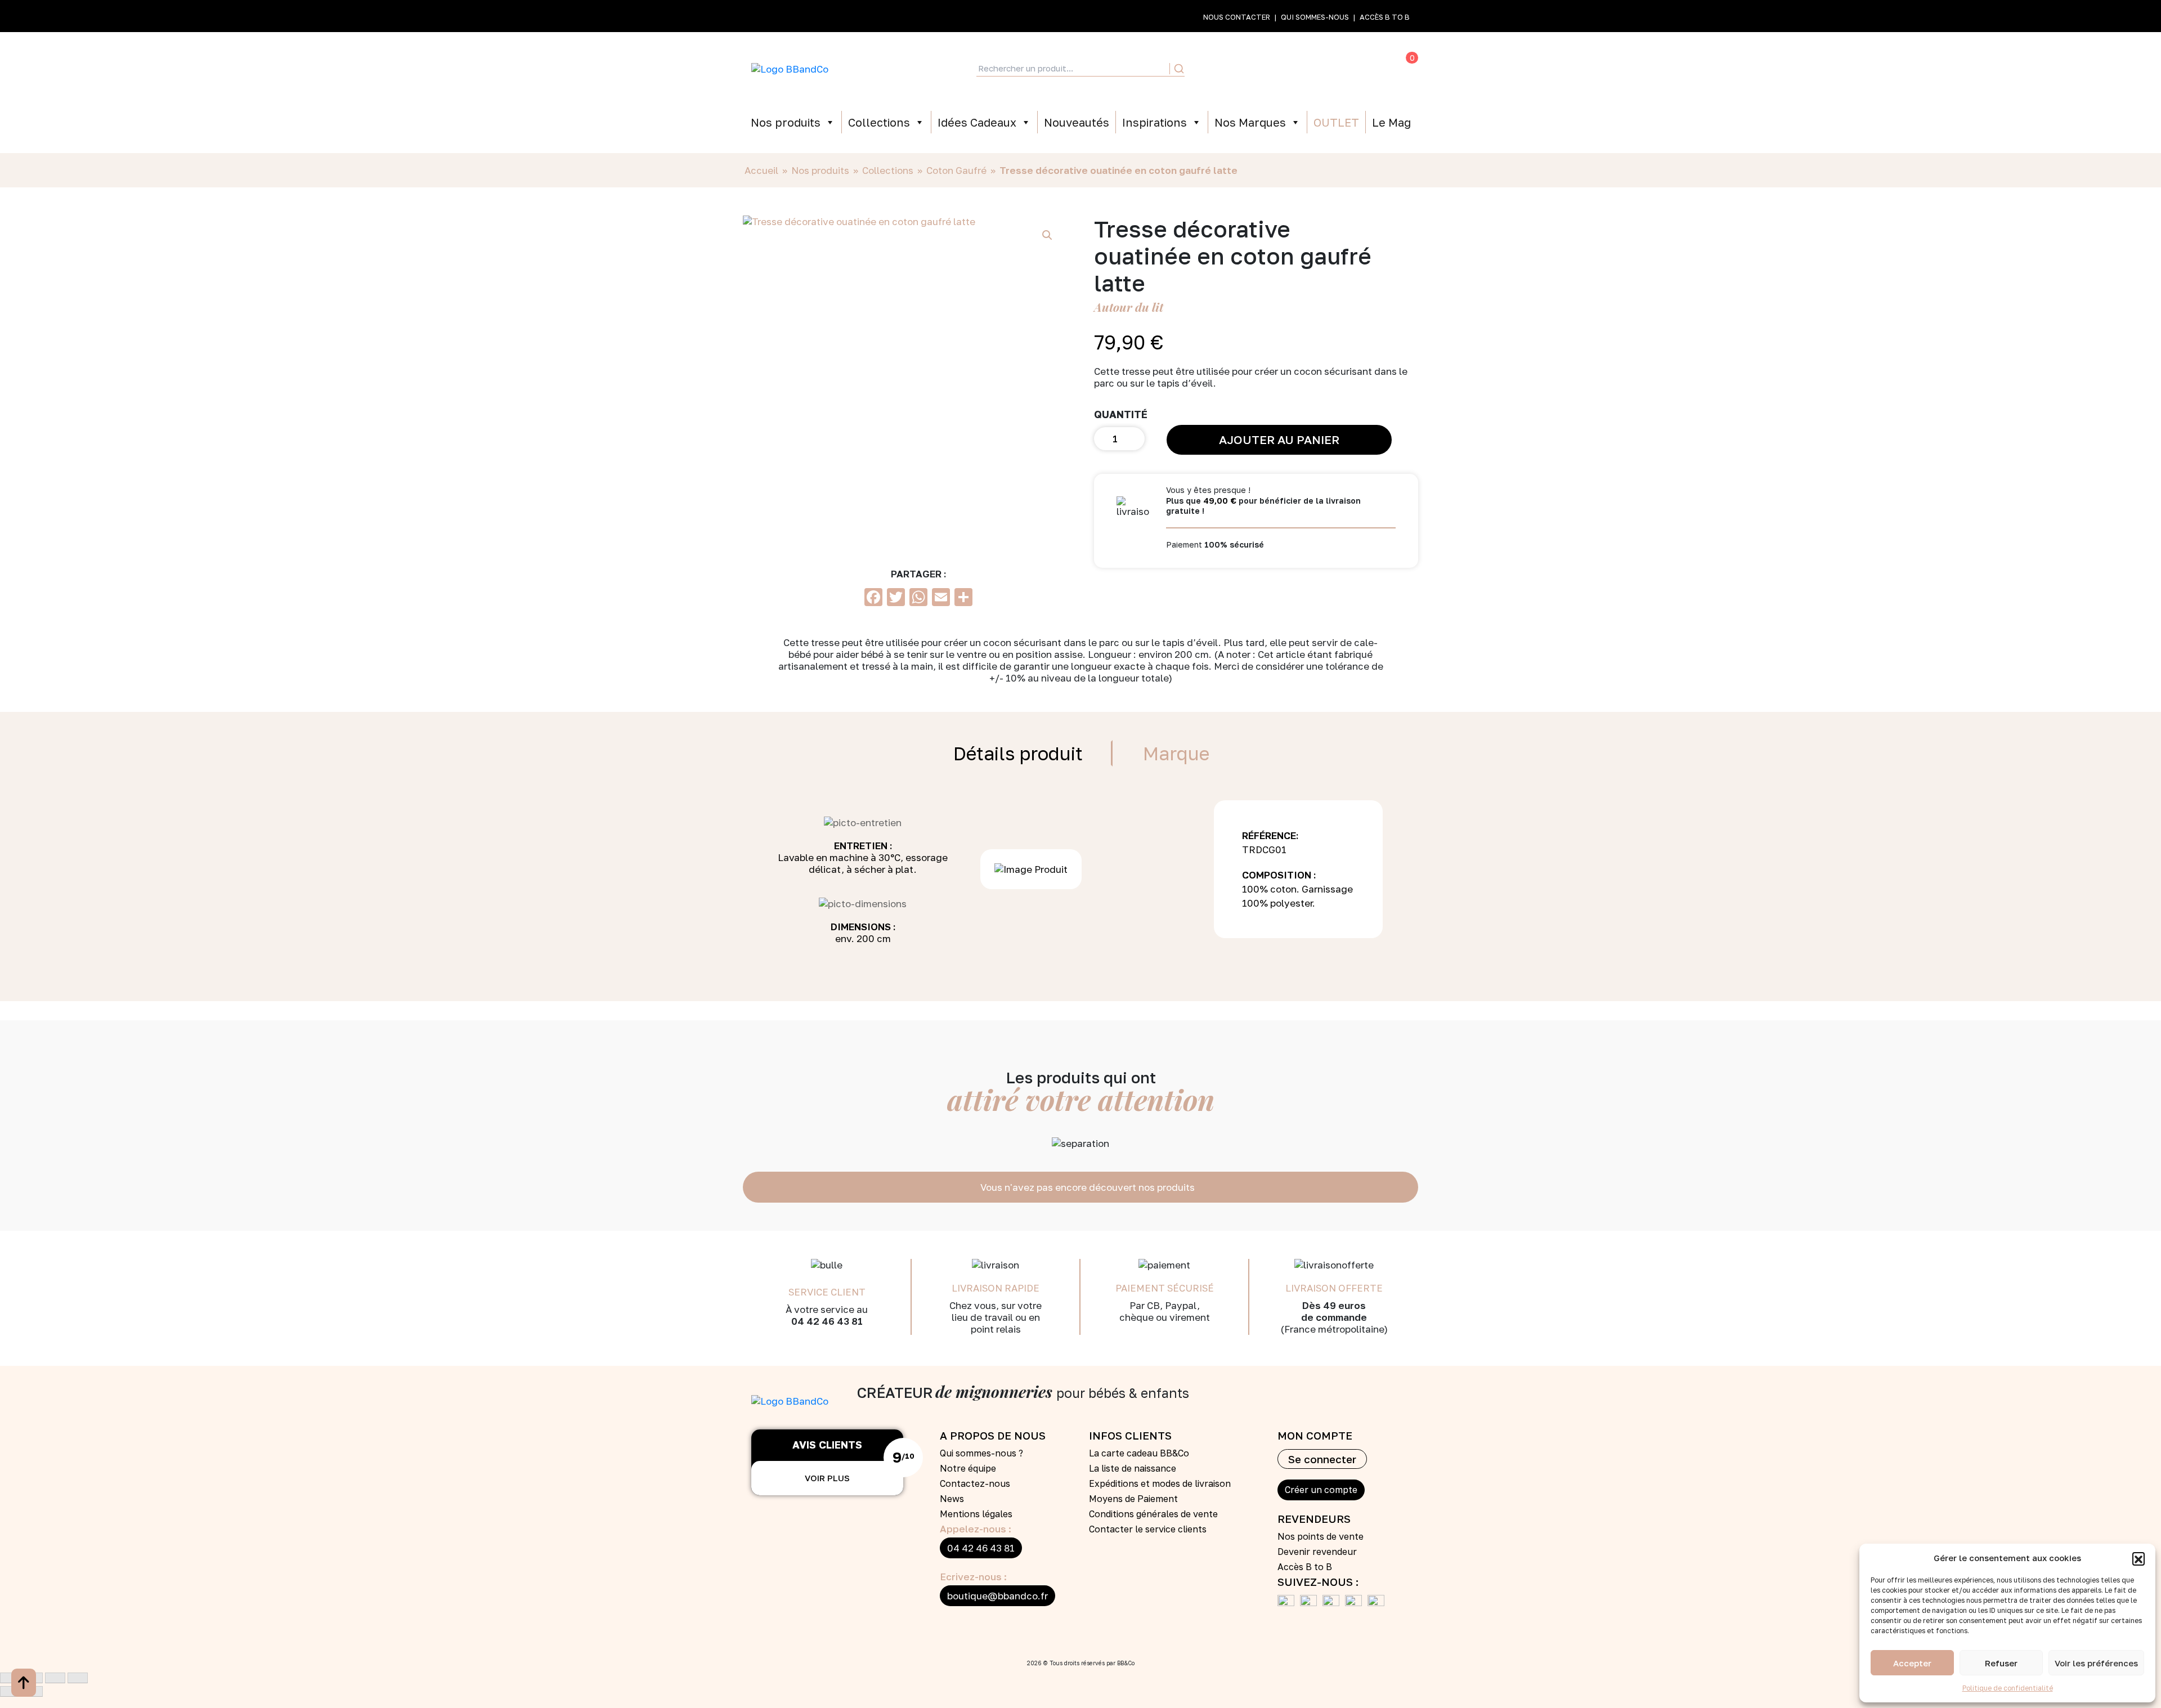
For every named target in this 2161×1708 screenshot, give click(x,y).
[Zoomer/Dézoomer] (10, 1678)
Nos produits (786, 122)
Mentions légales (976, 1514)
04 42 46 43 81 (981, 1548)
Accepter (1912, 1663)
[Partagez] (55, 1678)
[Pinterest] (1334, 1603)
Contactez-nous (975, 1483)
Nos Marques (1250, 122)
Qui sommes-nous (1315, 17)
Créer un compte (1321, 1490)
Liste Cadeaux (1295, 69)
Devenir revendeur (1317, 1552)
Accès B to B (1385, 17)
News (952, 1499)
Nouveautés (1077, 122)
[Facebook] (1289, 1603)
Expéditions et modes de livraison (1160, 1483)
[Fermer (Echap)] (78, 1678)
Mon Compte (1248, 69)
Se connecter (1322, 1459)
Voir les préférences (2096, 1663)
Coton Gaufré (956, 170)
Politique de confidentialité (2008, 1688)
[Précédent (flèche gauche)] (10, 1691)
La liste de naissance (1133, 1468)
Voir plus (827, 1478)
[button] (2138, 1558)
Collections (879, 122)
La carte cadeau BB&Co (1139, 1453)
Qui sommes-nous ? (981, 1453)
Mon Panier (1389, 69)
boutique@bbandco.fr (997, 1596)
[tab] (1018, 753)
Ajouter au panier (1279, 440)
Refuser (2001, 1663)
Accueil (761, 170)
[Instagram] (1379, 1603)
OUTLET (1336, 122)
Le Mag (1391, 122)
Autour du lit (1129, 307)
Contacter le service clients (1148, 1529)
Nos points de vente (1321, 1536)
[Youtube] (1311, 1603)
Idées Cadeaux (977, 122)
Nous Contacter (1237, 17)
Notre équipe (968, 1468)
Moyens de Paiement (1133, 1499)
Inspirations (1155, 122)
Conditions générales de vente (1153, 1514)
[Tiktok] (1356, 1603)
